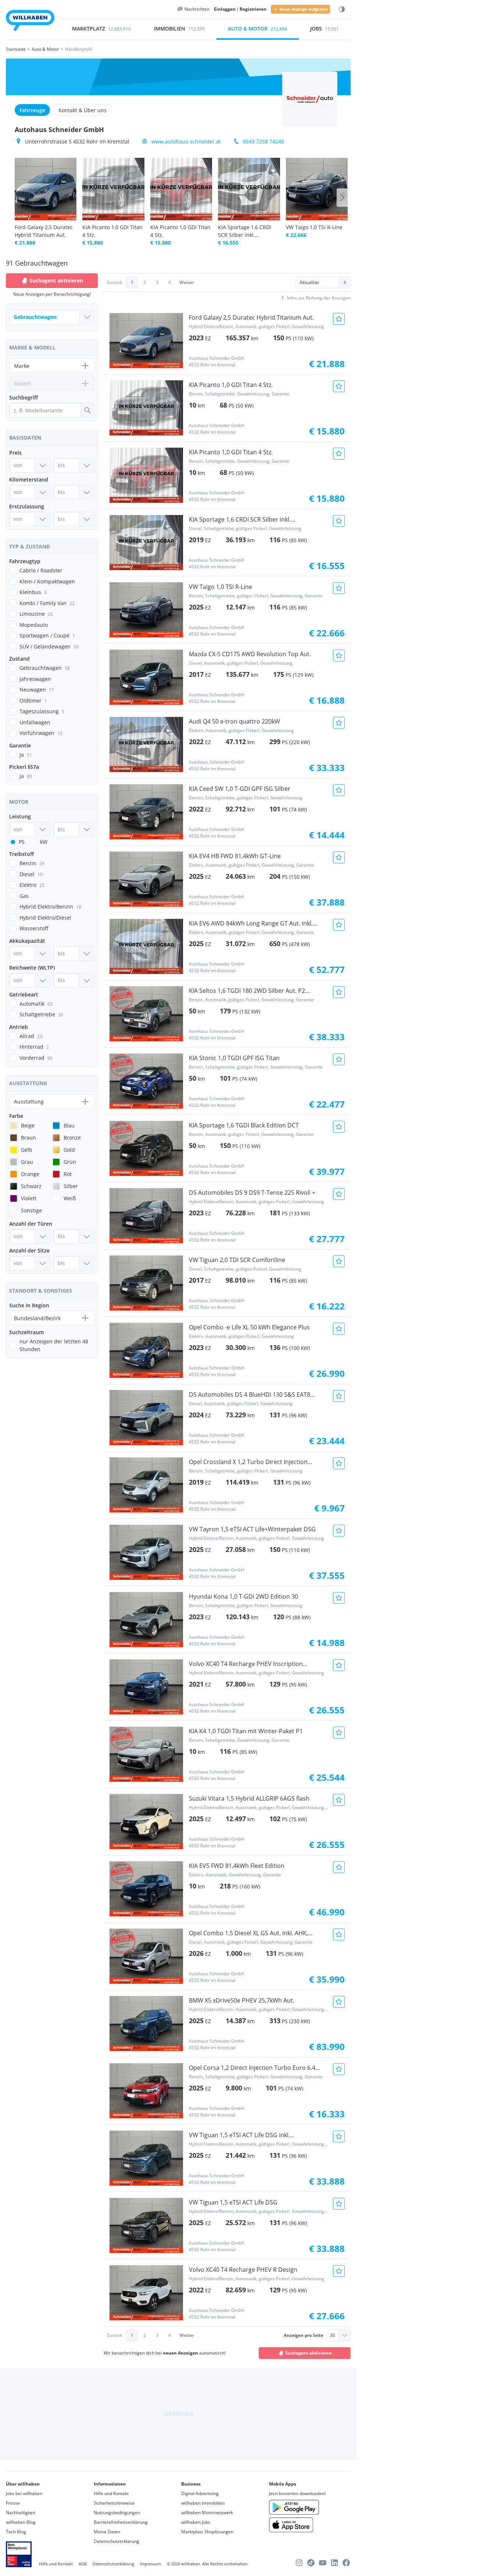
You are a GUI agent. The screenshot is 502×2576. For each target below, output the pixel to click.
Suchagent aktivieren (309, 2353)
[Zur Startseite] (30, 22)
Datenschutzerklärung (116, 2541)
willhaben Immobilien (203, 2503)
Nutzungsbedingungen (117, 2513)
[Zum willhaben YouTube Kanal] (323, 2563)
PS (22, 842)
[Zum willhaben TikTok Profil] (311, 2563)
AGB (83, 2564)
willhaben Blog (21, 2522)
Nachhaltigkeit (21, 2513)
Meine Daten (107, 2532)
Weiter (187, 282)
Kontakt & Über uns (83, 110)
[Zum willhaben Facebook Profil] (346, 2563)
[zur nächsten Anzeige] (342, 198)
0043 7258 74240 (263, 141)
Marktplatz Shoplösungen (207, 2532)
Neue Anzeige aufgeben (303, 9)
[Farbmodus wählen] (342, 9)
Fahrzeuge (32, 110)
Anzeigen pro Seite (304, 2335)
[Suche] (87, 410)
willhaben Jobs (196, 2522)
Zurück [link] (114, 282)
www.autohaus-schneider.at (186, 141)
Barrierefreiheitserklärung (121, 2522)
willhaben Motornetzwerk (207, 2513)
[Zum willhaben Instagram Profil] (299, 2563)
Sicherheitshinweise (114, 2503)
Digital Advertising (200, 2493)
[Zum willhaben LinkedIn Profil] (334, 2563)
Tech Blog (16, 2532)
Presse (13, 2503)
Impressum (150, 2564)
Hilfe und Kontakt (111, 2493)
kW (44, 842)
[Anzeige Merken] (339, 319)
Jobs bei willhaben (24, 2493)
